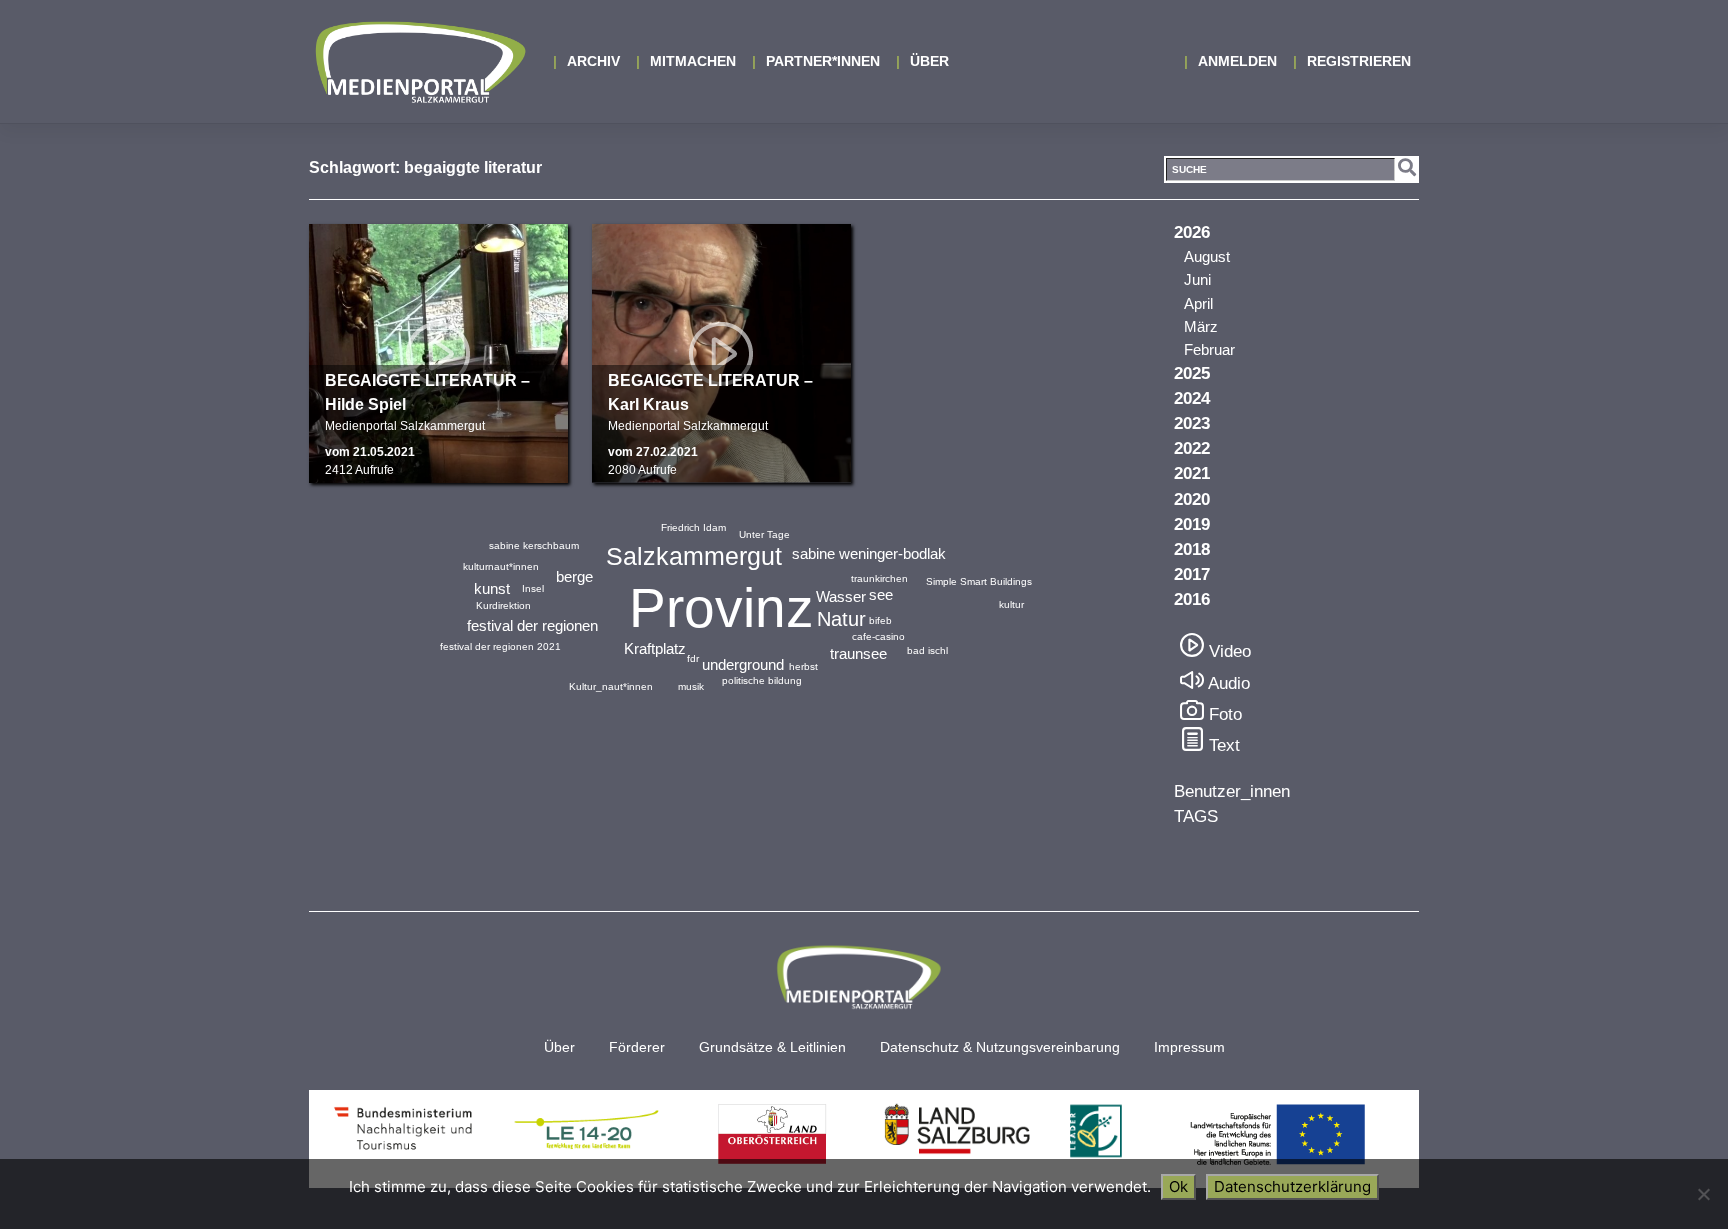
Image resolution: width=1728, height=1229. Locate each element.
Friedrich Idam (693, 527)
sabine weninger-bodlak (869, 553)
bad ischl (927, 650)
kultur (1011, 604)
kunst (492, 588)
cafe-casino (878, 636)
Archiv (593, 61)
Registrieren (1359, 61)
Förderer (637, 1047)
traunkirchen (879, 578)
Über (929, 61)
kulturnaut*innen (501, 566)
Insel (533, 588)
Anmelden (1237, 61)
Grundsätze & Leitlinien (772, 1047)
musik (691, 686)
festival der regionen (532, 625)
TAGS (1196, 816)
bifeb (880, 620)
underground (743, 664)
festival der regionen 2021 (500, 646)
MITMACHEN (693, 61)
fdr (693, 658)
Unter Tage (764, 534)
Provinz (721, 608)
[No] (1703, 1194)
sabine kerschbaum (534, 545)
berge (574, 576)
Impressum (1189, 1047)
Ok (1178, 1186)
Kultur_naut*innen (611, 686)
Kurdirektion (503, 605)
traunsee (858, 653)
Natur (841, 619)
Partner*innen (823, 61)
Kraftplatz (655, 648)
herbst (803, 666)
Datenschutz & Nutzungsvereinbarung (1000, 1047)
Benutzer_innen (1232, 791)
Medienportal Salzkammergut (419, 62)
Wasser (841, 596)
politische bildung (762, 680)
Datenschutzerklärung (1292, 1186)
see (881, 594)
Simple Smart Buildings (979, 581)
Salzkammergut (694, 556)
